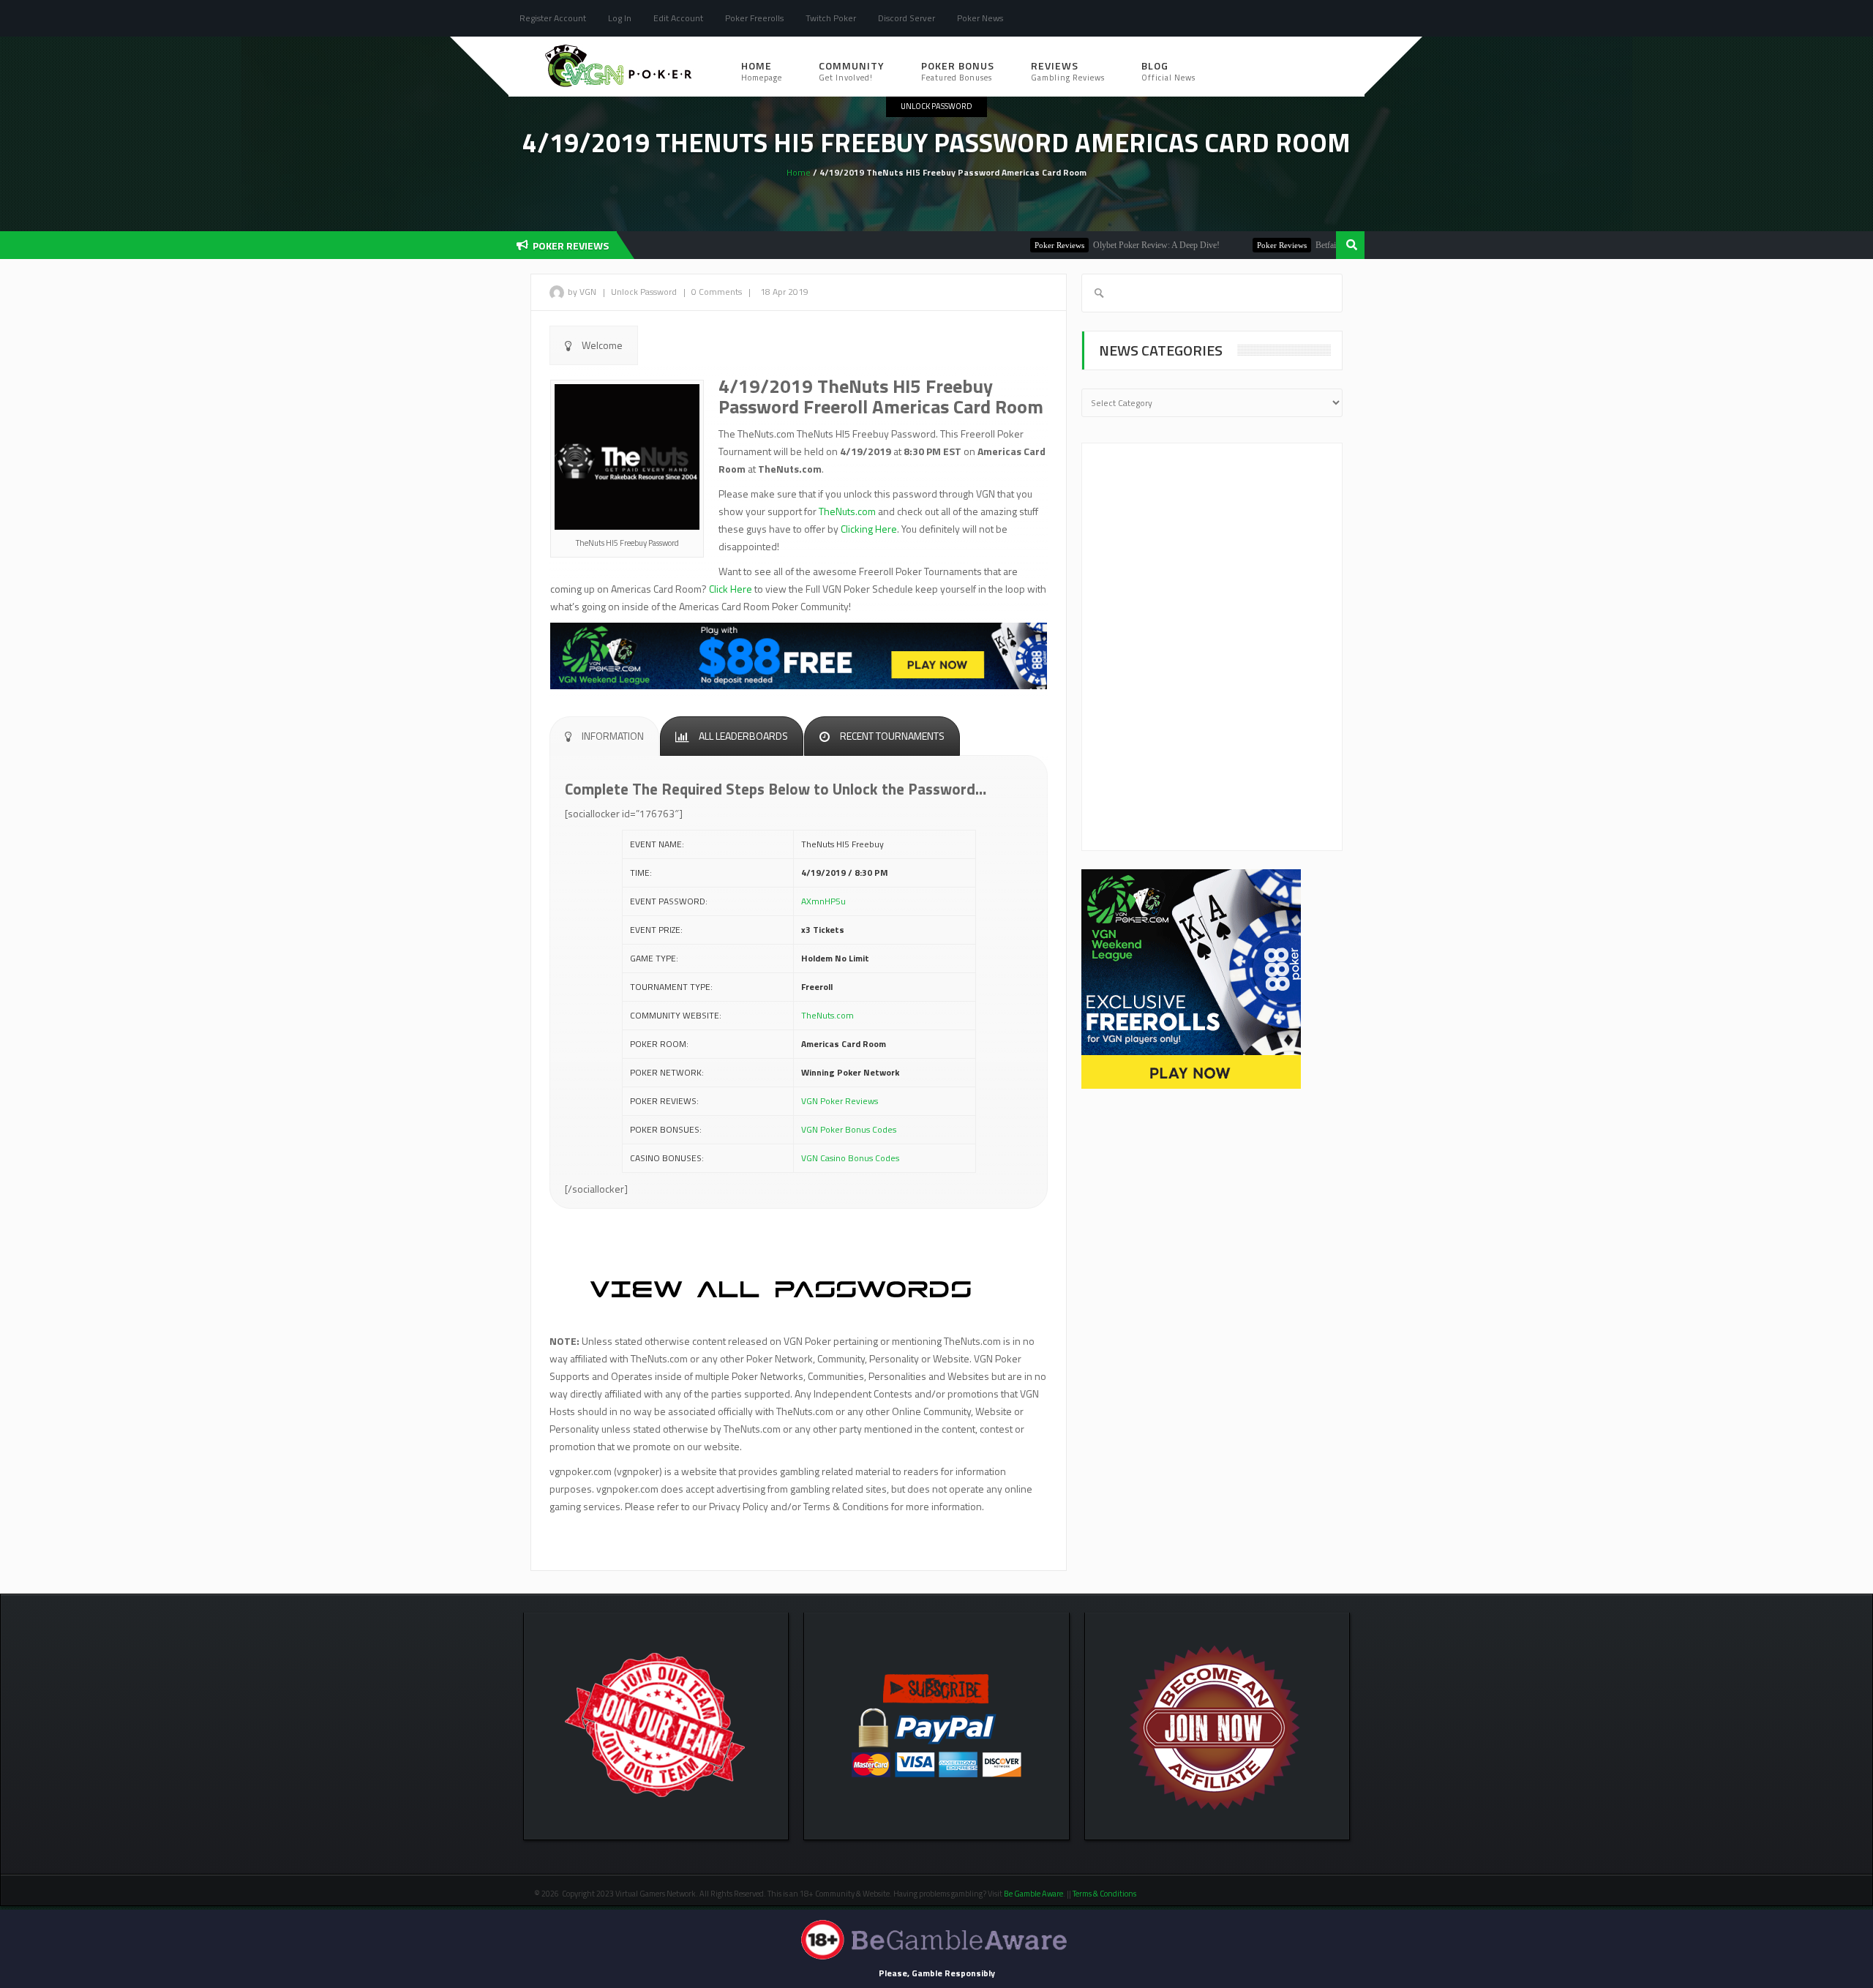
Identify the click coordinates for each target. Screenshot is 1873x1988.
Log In (620, 18)
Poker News (980, 18)
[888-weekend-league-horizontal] (799, 654)
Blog (1168, 71)
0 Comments (717, 292)
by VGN (582, 292)
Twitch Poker (831, 18)
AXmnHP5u (823, 901)
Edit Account (678, 18)
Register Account (553, 18)
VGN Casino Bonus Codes (850, 1158)
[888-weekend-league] (1191, 978)
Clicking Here (869, 529)
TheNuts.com (847, 511)
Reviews (1068, 71)
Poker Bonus (958, 71)
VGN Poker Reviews (840, 1101)
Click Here (731, 589)
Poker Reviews (1010, 245)
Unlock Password (936, 106)
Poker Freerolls (754, 18)
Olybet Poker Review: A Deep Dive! (1107, 245)
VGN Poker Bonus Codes (849, 1129)
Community (852, 71)
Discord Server (907, 18)
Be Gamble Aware (1033, 1894)
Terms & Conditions (1105, 1894)
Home (762, 71)
